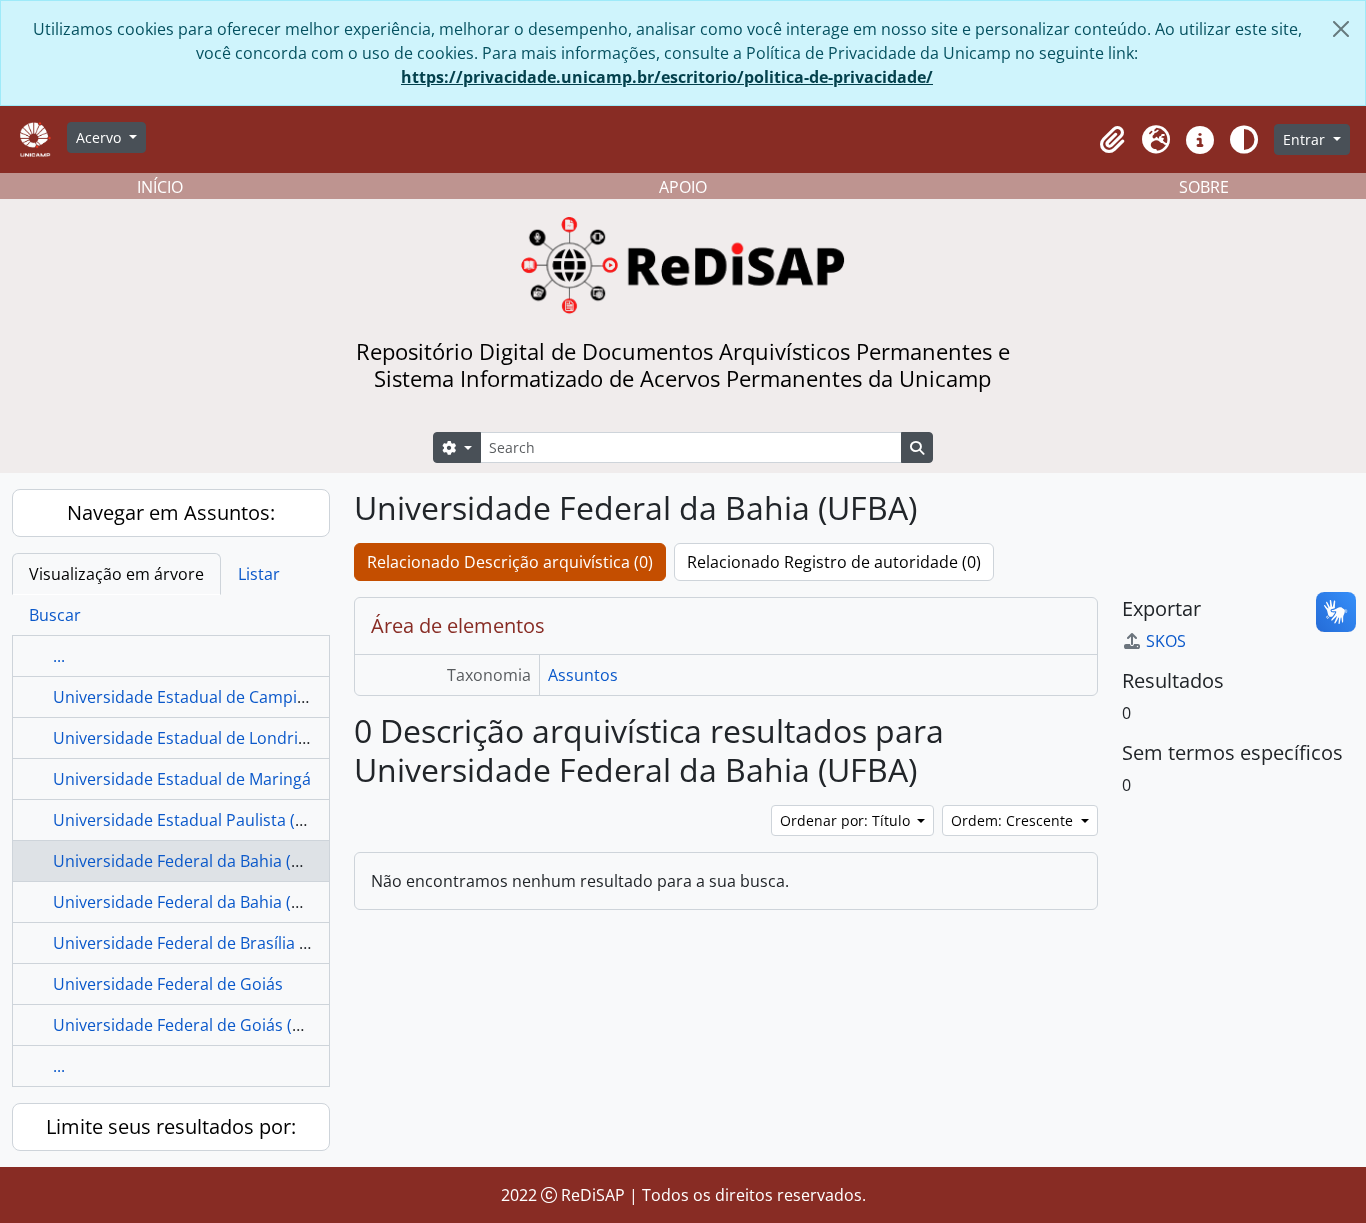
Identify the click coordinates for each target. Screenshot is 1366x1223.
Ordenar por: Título (847, 820)
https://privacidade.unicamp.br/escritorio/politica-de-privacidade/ (667, 77)
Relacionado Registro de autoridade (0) (834, 562)
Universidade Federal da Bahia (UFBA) (194, 861)
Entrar (1306, 139)
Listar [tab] (259, 574)
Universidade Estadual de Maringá (182, 779)
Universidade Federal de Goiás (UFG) (191, 1025)
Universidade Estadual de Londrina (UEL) (206, 738)
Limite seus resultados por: (171, 1126)
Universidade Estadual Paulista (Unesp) (201, 820)
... (59, 656)
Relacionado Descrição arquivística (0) (510, 562)
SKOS (1166, 641)
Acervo (100, 137)
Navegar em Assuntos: (171, 512)
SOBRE (1204, 187)
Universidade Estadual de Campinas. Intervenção (237, 697)
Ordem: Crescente (1014, 820)
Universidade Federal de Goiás (168, 984)
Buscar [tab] (55, 615)
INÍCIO (160, 187)
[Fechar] (1341, 29)
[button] (1112, 140)
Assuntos (583, 675)
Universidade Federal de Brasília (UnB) (197, 943)
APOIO (683, 187)
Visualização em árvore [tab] (116, 574)
